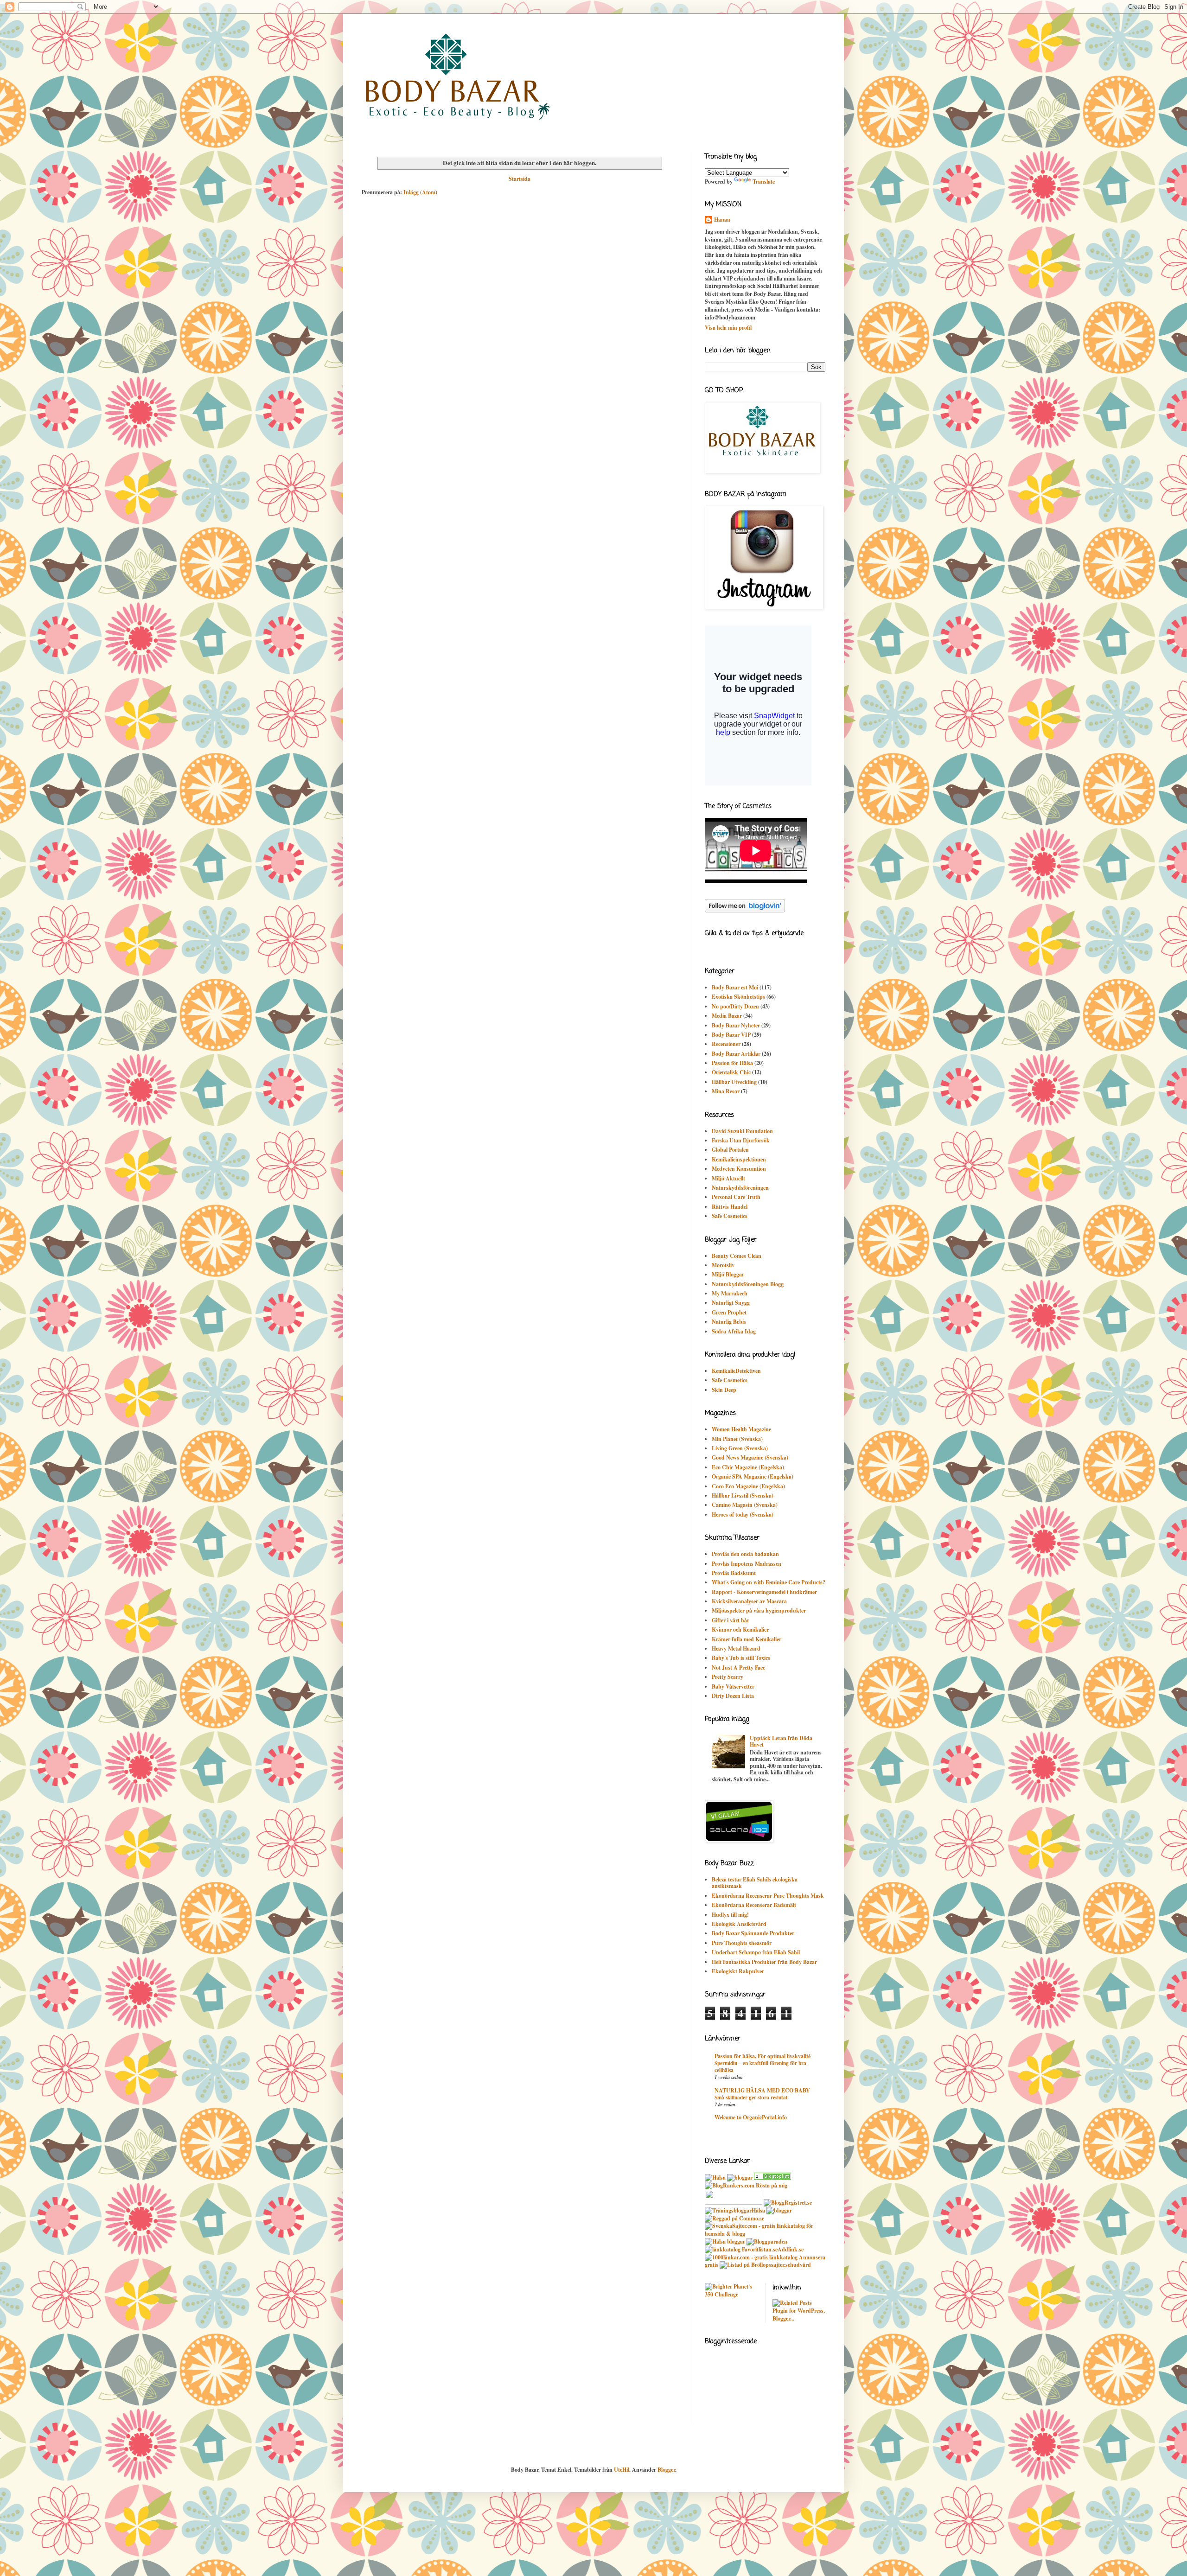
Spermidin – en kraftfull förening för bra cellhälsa (760, 2066)
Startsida (520, 179)
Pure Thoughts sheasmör (742, 1943)
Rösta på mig (772, 2185)
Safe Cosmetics (730, 1216)
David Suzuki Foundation (742, 1131)
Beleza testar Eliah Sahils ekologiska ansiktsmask (755, 1883)
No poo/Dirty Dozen (735, 1006)
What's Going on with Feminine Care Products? (769, 1582)
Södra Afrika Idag (734, 1331)
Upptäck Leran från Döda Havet (781, 1741)
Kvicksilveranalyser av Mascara (749, 1601)
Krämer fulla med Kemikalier (747, 1639)
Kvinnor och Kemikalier (740, 1629)
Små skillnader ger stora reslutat (751, 2097)
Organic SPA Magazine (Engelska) (753, 1476)
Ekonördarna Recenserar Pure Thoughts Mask (768, 1896)
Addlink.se (791, 2249)
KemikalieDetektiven (736, 1371)
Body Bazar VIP (731, 1035)
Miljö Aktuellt (728, 1178)
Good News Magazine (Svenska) (750, 1457)
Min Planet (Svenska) (737, 1439)
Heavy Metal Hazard (736, 1648)
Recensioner (726, 1044)
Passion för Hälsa (732, 1063)
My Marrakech (730, 1293)
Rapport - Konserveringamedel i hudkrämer (764, 1592)
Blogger (666, 2470)
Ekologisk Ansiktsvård (739, 1924)
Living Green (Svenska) (740, 1448)
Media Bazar (727, 1016)
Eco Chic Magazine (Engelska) (748, 1467)
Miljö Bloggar (728, 1274)
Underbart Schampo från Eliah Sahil (756, 1952)
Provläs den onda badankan (745, 1554)
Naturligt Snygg (731, 1303)
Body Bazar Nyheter (736, 1025)
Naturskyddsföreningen (740, 1188)
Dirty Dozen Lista (733, 1696)
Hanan (722, 220)
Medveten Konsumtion (739, 1169)
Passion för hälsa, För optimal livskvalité (763, 2056)
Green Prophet (729, 1312)
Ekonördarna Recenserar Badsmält (754, 1905)
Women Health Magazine (741, 1429)
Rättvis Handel (730, 1207)
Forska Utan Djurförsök (741, 1140)
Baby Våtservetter (733, 1687)
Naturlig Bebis (729, 1322)
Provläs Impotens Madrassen (747, 1564)
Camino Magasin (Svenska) (745, 1505)
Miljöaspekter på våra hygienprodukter (759, 1610)
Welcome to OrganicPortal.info (751, 2117)
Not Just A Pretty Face (738, 1667)
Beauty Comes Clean (737, 1256)
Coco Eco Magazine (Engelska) (748, 1486)
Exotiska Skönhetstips (738, 997)
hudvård (801, 2265)
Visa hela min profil (728, 328)
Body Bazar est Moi (735, 987)
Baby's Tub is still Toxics (741, 1658)
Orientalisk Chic (731, 1072)
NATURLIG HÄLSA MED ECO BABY (762, 2090)
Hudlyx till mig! (730, 1915)
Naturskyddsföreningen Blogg (748, 1284)
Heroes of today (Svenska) (743, 1514)
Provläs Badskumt (734, 1573)
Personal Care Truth (736, 1197)
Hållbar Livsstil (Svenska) (743, 1495)
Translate (764, 182)
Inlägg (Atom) (420, 192)
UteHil (622, 2470)
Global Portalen (730, 1150)
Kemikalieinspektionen (739, 1159)
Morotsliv (723, 1265)
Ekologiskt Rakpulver (738, 1971)
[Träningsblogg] (728, 2210)
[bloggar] (740, 2177)
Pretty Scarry (728, 1677)
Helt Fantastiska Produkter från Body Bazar (764, 1962)
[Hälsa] (715, 2177)
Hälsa (758, 2210)
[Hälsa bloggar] (725, 2241)
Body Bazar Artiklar (736, 1054)
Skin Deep (724, 1390)
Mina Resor (726, 1091)
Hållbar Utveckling (734, 1082)
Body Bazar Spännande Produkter (753, 1933)
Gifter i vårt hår (731, 1620)
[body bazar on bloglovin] (745, 910)
